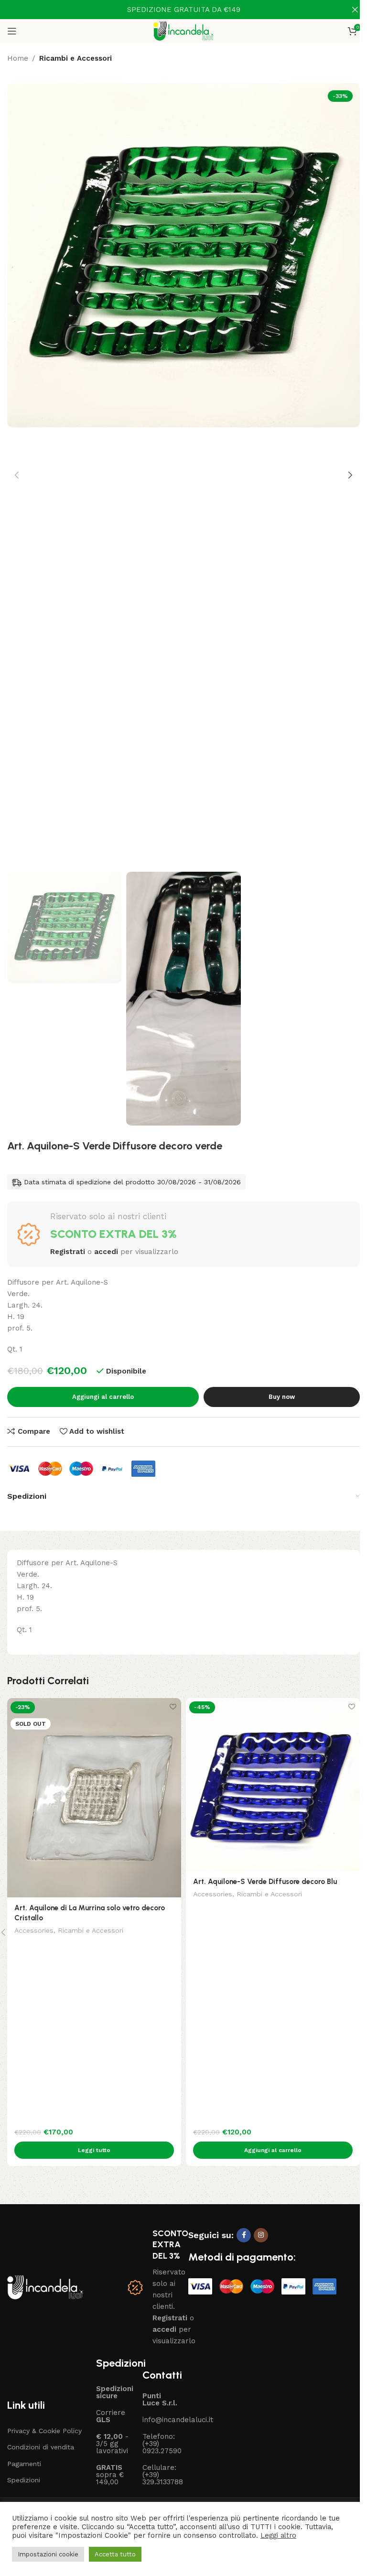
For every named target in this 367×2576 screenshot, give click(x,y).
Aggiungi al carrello (103, 1397)
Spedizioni (24, 2480)
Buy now (282, 1397)
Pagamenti (24, 2464)
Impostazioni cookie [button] (48, 2554)
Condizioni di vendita (41, 2447)
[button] (17, 475)
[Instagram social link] (261, 2235)
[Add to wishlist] (173, 1706)
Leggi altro (278, 2535)
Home (18, 58)
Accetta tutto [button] (115, 2554)
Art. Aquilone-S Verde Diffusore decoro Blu (265, 1882)
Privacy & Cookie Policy (44, 2431)
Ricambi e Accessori (76, 58)
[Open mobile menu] (12, 31)
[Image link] (45, 2287)
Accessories (34, 1930)
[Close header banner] (355, 10)
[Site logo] (184, 31)
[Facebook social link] (244, 2235)
